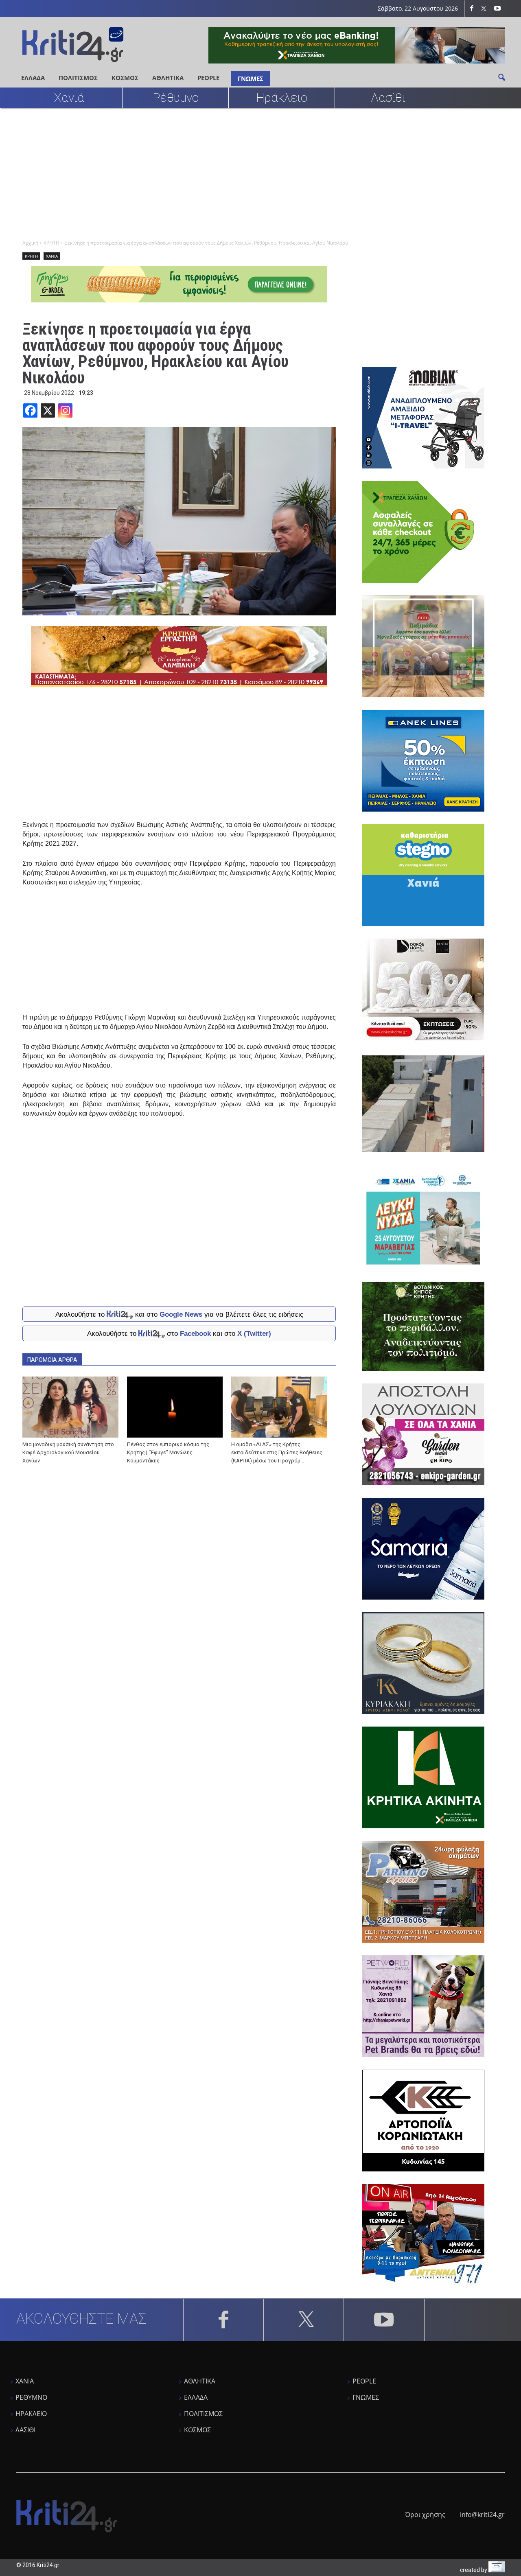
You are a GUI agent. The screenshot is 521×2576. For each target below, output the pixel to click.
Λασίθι (388, 97)
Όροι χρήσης (425, 2515)
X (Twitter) (254, 1334)
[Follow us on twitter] (485, 9)
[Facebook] (30, 410)
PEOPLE (208, 78)
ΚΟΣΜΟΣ (125, 78)
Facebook (195, 1334)
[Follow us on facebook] (472, 9)
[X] (48, 410)
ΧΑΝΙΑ (52, 256)
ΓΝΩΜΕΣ (251, 79)
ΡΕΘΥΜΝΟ (31, 2397)
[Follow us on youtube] (497, 9)
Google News (181, 1314)
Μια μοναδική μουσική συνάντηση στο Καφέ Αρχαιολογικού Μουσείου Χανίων (68, 1452)
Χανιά (69, 97)
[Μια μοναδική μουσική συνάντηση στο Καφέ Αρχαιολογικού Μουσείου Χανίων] (70, 1407)
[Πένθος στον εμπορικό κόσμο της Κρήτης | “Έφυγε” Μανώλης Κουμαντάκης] (175, 1407)
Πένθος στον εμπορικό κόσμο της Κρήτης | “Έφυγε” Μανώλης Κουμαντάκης (168, 1452)
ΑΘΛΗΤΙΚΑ (168, 78)
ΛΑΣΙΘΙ (25, 2430)
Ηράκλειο (282, 97)
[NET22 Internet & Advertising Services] (497, 2570)
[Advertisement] (260, 173)
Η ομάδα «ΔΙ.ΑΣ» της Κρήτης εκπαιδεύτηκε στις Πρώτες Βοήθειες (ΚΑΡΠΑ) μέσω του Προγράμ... (277, 1452)
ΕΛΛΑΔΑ (33, 78)
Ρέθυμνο (176, 97)
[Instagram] (65, 410)
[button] (501, 77)
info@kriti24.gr (482, 2515)
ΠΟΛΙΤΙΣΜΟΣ (78, 78)
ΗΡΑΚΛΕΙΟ (31, 2414)
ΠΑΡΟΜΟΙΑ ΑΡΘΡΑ (52, 1360)
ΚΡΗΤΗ (31, 256)
